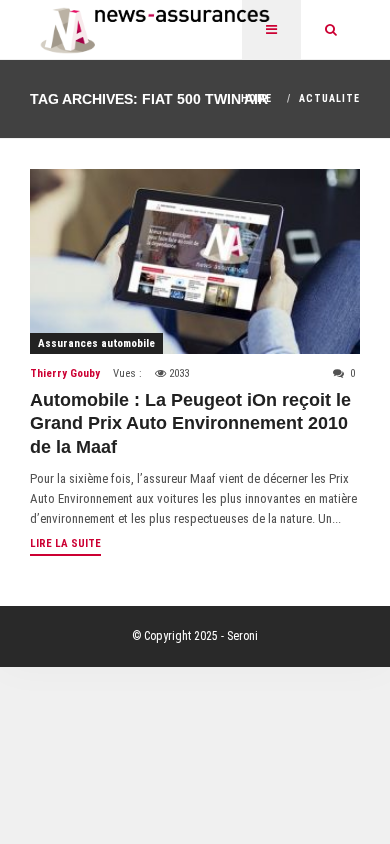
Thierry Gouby (65, 373)
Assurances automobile (96, 343)
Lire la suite (65, 543)
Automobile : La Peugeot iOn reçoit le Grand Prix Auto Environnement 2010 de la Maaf (190, 423)
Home (256, 98)
